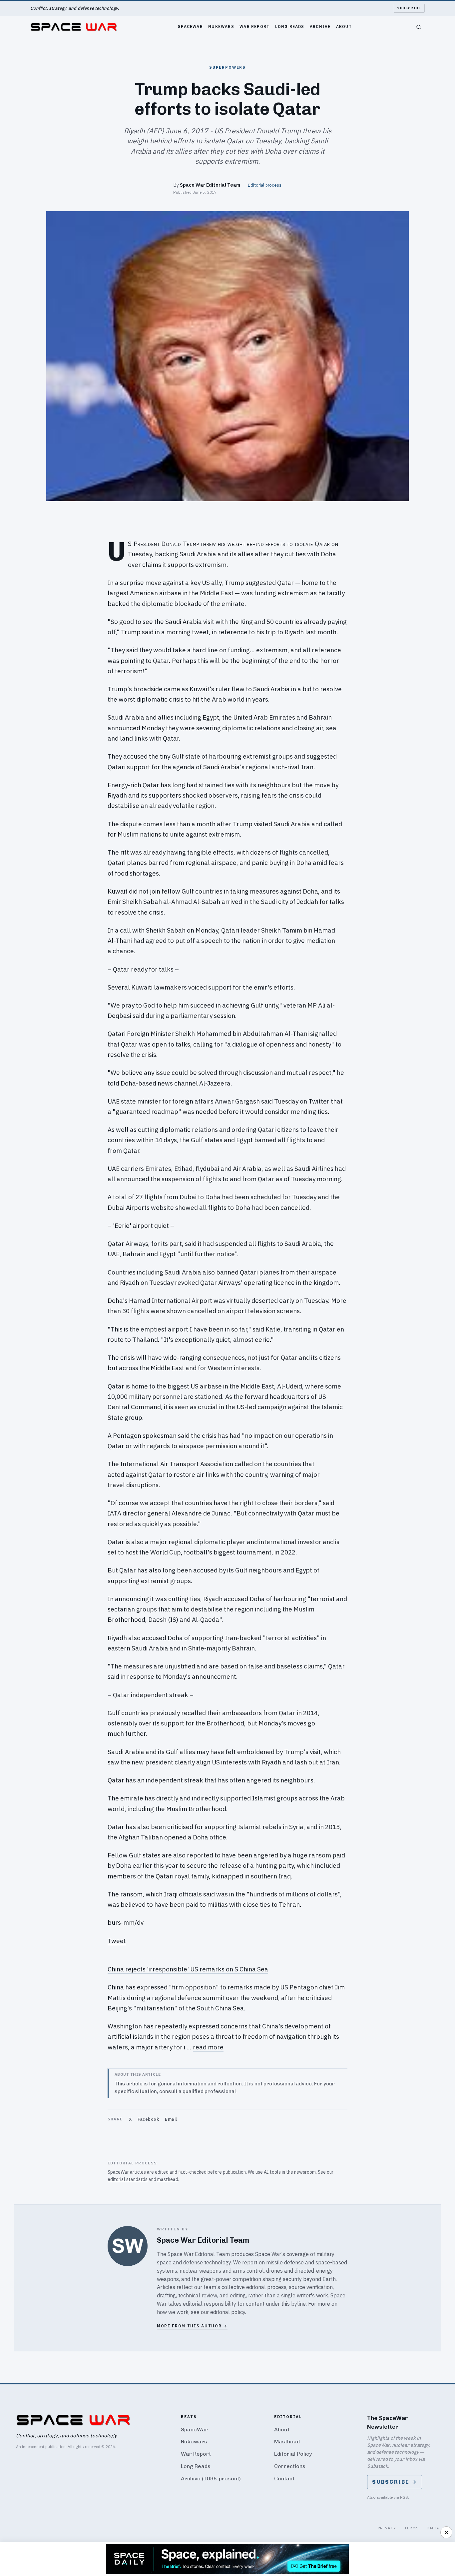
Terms (412, 2528)
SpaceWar (190, 26)
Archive (320, 26)
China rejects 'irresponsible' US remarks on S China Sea (188, 1969)
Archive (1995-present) (211, 2479)
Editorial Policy (293, 2454)
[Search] (419, 27)
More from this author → (192, 2326)
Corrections (290, 2466)
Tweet (117, 1941)
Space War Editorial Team (210, 185)
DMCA (433, 2528)
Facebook (148, 2119)
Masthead (287, 2442)
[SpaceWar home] (74, 27)
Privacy (387, 2528)
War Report (254, 26)
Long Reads (290, 26)
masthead (168, 2179)
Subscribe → (395, 2482)
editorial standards (128, 2179)
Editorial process (265, 185)
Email (171, 2119)
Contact (284, 2479)
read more (208, 2047)
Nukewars (221, 26)
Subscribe (409, 8)
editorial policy (228, 2312)
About (344, 26)
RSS (404, 2497)
